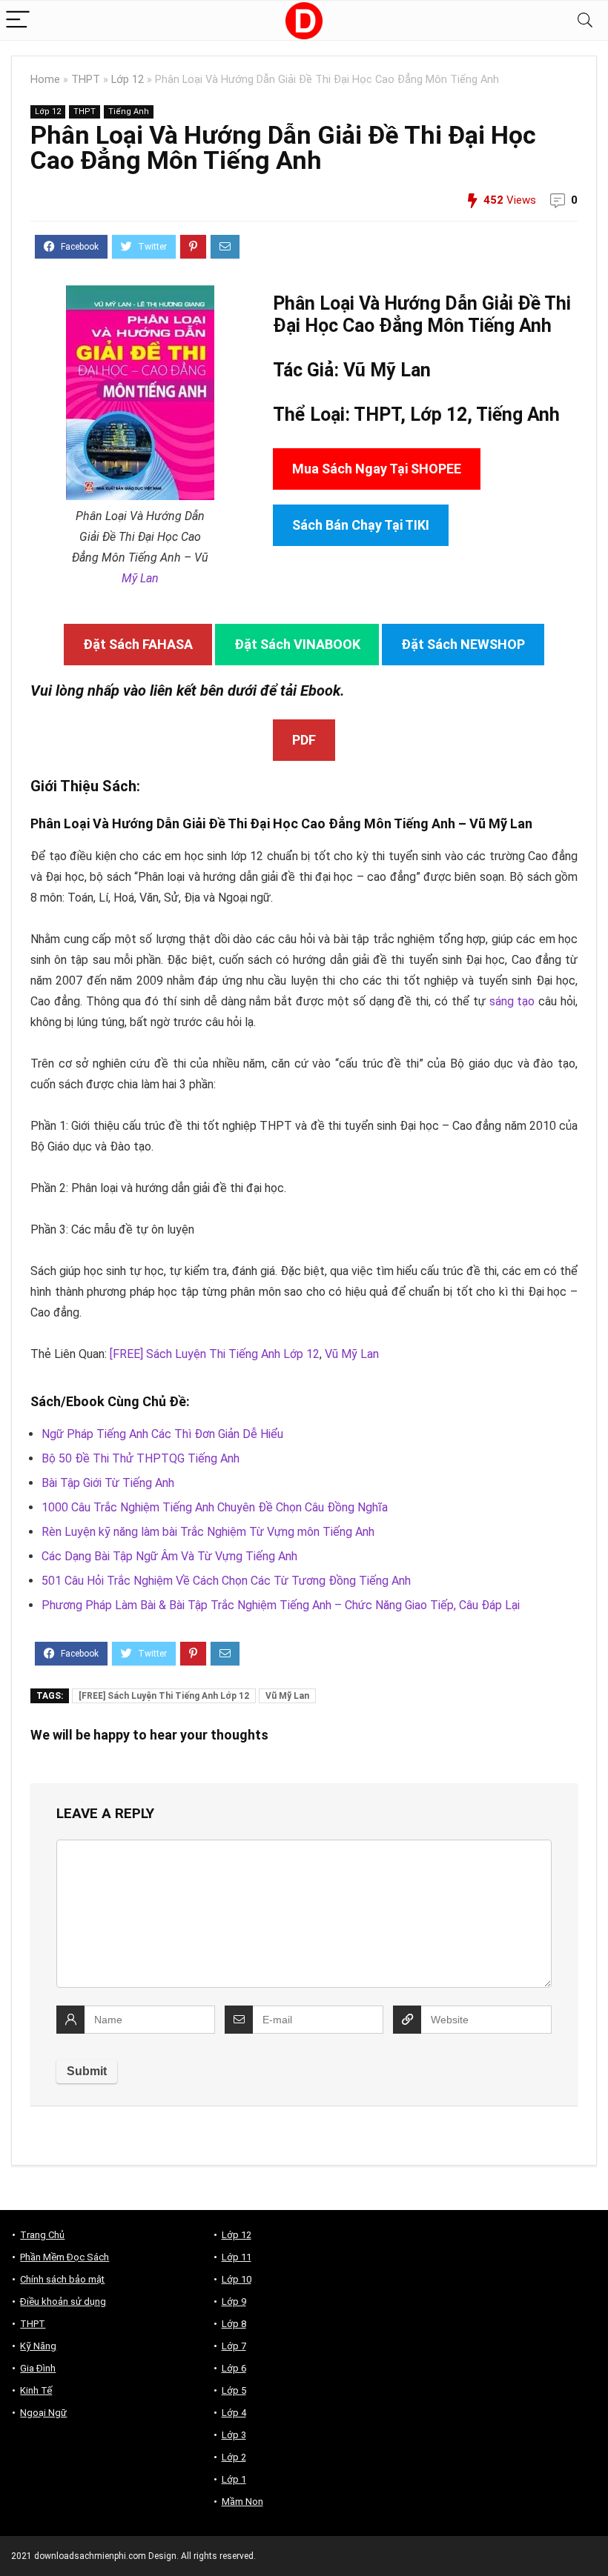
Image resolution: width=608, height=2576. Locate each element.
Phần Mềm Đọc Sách (65, 2257)
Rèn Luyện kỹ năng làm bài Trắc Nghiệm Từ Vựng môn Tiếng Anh (208, 1532)
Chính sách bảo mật (62, 2279)
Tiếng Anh (129, 112)
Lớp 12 (128, 80)
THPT (86, 80)
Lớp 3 (234, 2435)
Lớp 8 (234, 2324)
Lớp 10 (237, 2279)
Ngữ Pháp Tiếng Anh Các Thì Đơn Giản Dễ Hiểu (162, 1434)
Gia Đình (38, 2368)
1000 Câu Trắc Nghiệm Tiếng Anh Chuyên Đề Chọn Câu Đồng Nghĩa (215, 1507)
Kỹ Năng (38, 2346)
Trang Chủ (42, 2235)
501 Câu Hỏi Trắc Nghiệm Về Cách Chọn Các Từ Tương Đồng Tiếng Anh (226, 1581)
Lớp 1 (234, 2479)
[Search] (585, 20)
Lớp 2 (234, 2457)
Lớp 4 (234, 2413)
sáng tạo (512, 1001)
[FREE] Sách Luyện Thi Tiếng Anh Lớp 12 (215, 1354)
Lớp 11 (237, 2257)
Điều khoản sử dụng (63, 2302)
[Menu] (18, 20)
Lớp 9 (234, 2302)
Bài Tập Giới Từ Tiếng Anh (108, 1483)
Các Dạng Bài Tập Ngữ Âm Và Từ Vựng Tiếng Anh (169, 1556)
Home (45, 80)
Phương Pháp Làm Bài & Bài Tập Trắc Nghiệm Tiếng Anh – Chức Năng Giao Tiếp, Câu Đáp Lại (281, 1605)
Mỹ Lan (140, 578)
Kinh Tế (36, 2390)
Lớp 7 (234, 2346)
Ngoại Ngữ (43, 2413)
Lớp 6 (234, 2368)
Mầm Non (242, 2502)
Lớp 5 (234, 2390)
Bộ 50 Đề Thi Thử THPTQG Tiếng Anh (141, 1458)
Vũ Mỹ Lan (352, 1354)
